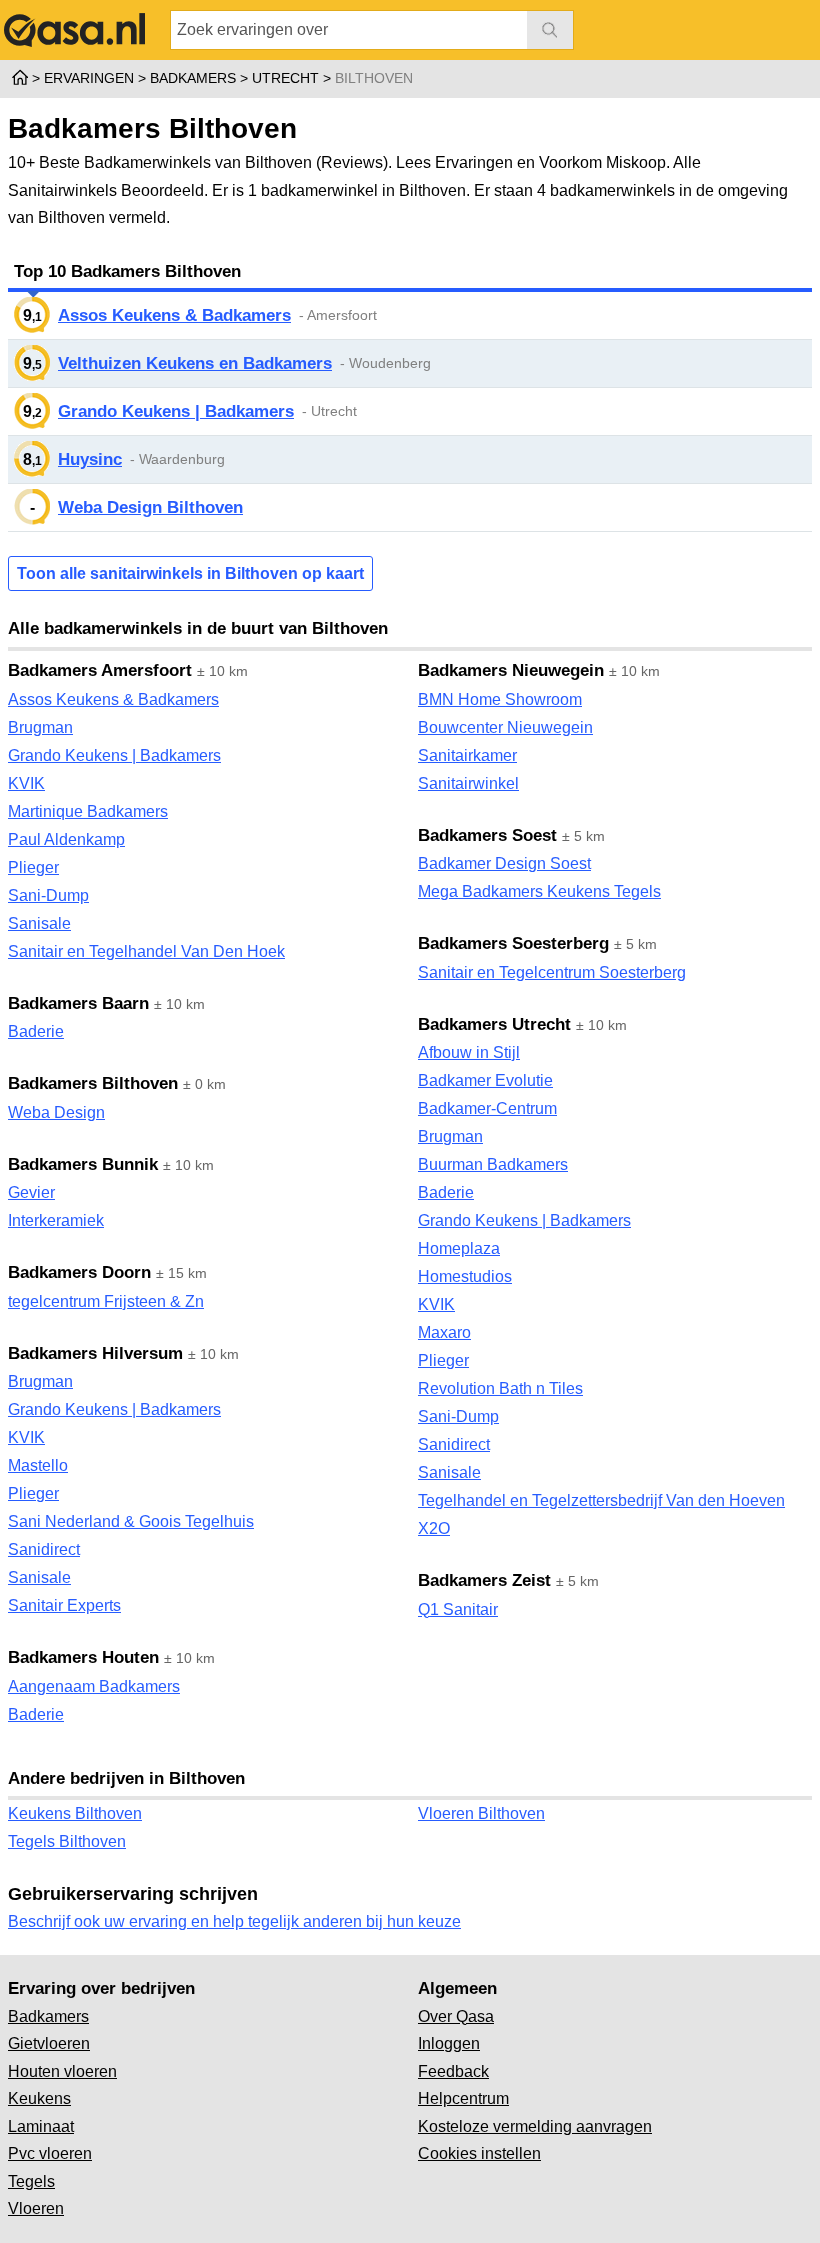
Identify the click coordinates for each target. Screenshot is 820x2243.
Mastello (38, 1465)
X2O (434, 1528)
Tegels (31, 2181)
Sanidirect (44, 1549)
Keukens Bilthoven (75, 1813)
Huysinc (90, 459)
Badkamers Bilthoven (93, 1083)
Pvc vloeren (50, 2153)
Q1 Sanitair (458, 1609)
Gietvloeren (49, 2043)
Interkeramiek (56, 1220)
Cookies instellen (479, 2153)
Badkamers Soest (487, 835)
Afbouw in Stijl (469, 1052)
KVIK (26, 783)
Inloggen (449, 2043)
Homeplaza (459, 1248)
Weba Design (56, 1112)
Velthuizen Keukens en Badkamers (195, 363)
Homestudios (465, 1276)
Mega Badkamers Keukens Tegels (539, 891)
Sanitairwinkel (468, 783)
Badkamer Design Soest (504, 863)
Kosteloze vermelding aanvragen (535, 2126)
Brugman (40, 727)
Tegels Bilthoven (67, 1841)
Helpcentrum (463, 2098)
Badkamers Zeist (484, 1580)
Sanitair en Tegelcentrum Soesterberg (552, 972)
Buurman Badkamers (493, 1164)
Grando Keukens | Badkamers (176, 411)
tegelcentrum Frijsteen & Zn (106, 1301)
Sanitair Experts (64, 1605)
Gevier (31, 1192)
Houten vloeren (62, 2071)
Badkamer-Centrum (487, 1108)
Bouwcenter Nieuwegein (505, 727)
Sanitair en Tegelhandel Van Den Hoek (146, 951)
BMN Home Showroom (500, 699)
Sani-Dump (48, 895)
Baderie (36, 1031)
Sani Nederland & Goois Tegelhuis (131, 1521)
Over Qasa (456, 2016)
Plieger (33, 867)
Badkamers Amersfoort (100, 670)
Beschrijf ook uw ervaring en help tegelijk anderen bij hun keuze (234, 1921)
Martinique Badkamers (88, 811)
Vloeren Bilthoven (481, 1813)
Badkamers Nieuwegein (511, 670)
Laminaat (41, 2126)
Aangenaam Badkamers (94, 1686)
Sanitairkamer (467, 755)
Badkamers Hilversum (95, 1353)
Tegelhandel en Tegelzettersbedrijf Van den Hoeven (601, 1500)
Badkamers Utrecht (494, 1024)
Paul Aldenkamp (66, 839)
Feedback (453, 2071)
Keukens (39, 2098)
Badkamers (48, 2016)
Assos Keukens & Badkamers (174, 315)
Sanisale (39, 923)
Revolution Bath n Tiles (500, 1388)
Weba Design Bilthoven (150, 507)
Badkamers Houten (83, 1657)
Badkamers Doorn (79, 1272)
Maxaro (444, 1332)
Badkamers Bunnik (83, 1164)
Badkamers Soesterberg (513, 943)
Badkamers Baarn (78, 1003)
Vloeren (36, 2208)
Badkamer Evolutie (485, 1080)
